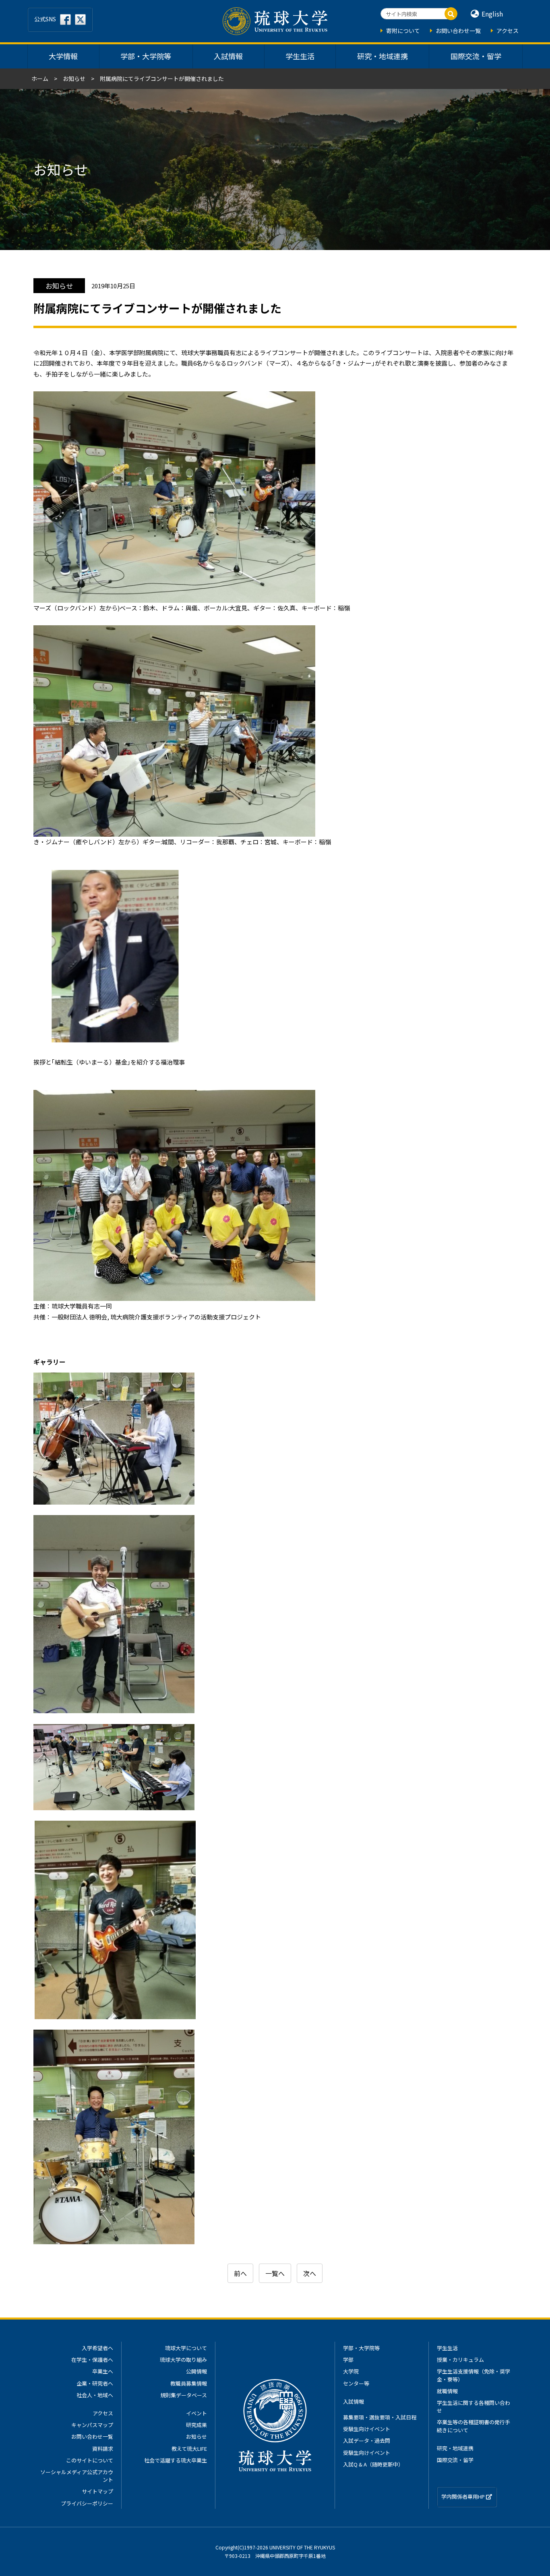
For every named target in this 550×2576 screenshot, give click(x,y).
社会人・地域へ (95, 2395)
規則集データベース (184, 2395)
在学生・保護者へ (92, 2360)
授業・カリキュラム (460, 2360)
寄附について (403, 31)
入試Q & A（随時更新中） (373, 2464)
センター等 (356, 2383)
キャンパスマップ (92, 2425)
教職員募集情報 (189, 2383)
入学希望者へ (97, 2348)
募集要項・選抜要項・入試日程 (380, 2417)
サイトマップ (97, 2491)
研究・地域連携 (383, 56)
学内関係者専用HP (464, 2496)
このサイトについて (90, 2460)
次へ (310, 2273)
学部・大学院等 (146, 56)
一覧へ (275, 2273)
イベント (196, 2413)
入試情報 (228, 56)
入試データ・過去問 (367, 2441)
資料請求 (103, 2449)
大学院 (351, 2371)
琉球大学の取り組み (183, 2360)
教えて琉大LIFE (189, 2449)
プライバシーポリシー (87, 2503)
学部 (348, 2360)
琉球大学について (186, 2348)
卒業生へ (103, 2371)
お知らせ (74, 79)
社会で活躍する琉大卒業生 (176, 2460)
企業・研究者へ (95, 2383)
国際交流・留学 (476, 56)
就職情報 (447, 2391)
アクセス (508, 31)
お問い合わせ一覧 (458, 31)
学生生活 (300, 56)
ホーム (40, 79)
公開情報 (196, 2371)
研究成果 (196, 2425)
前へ (240, 2273)
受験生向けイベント (367, 2429)
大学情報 (63, 56)
